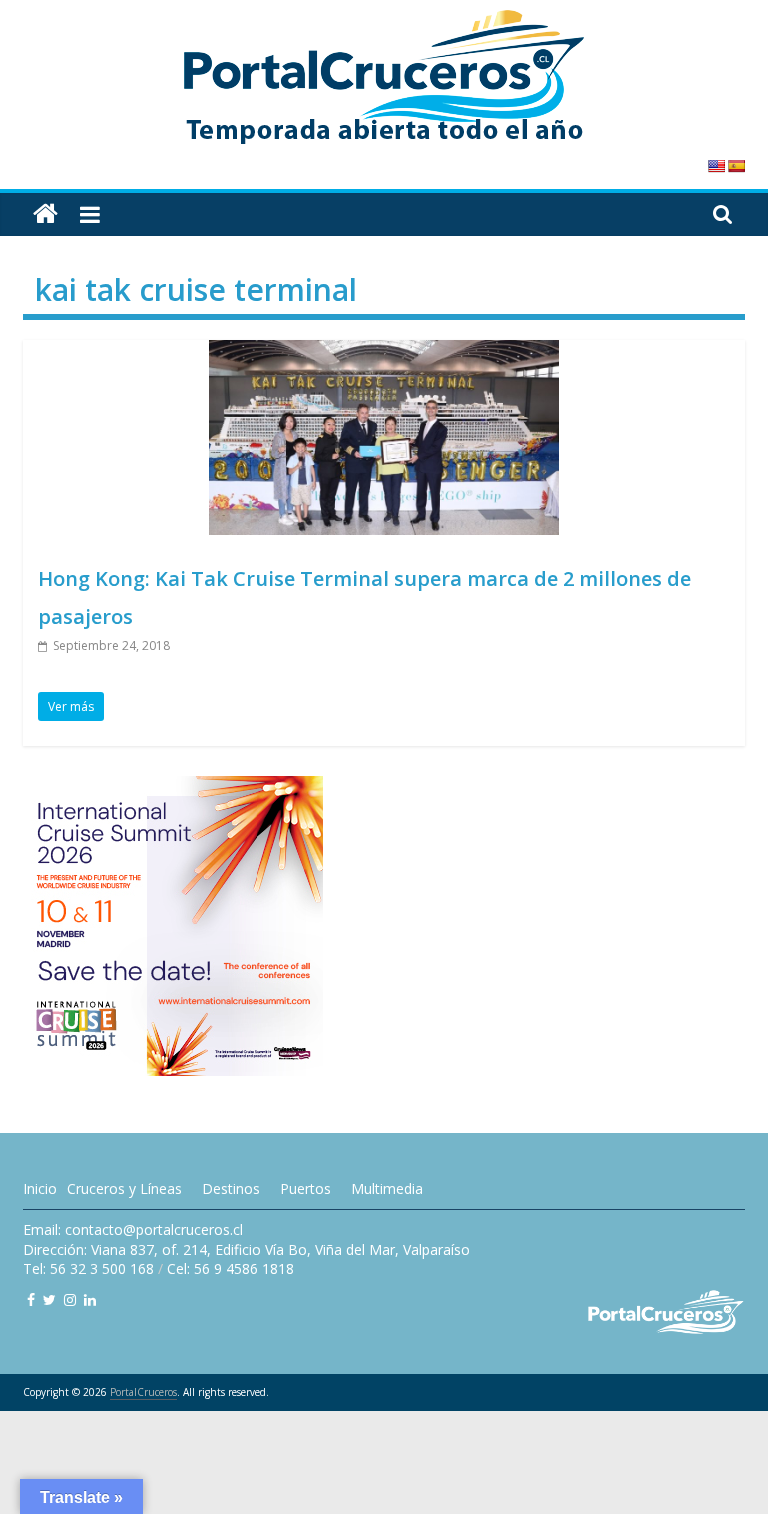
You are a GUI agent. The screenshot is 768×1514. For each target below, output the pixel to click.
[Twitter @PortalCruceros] (49, 1299)
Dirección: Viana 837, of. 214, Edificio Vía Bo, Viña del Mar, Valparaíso (246, 1249)
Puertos (305, 1188)
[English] (716, 166)
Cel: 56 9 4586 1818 (230, 1268)
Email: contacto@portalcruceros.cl (133, 1229)
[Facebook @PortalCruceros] (31, 1299)
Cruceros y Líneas (124, 1188)
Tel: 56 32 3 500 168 (88, 1268)
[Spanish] (736, 166)
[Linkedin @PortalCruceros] (90, 1299)
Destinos (231, 1188)
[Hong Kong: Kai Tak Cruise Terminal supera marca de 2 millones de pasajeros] (384, 352)
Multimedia (387, 1188)
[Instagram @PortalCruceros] (70, 1299)
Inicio (40, 1188)
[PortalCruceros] (45, 214)
